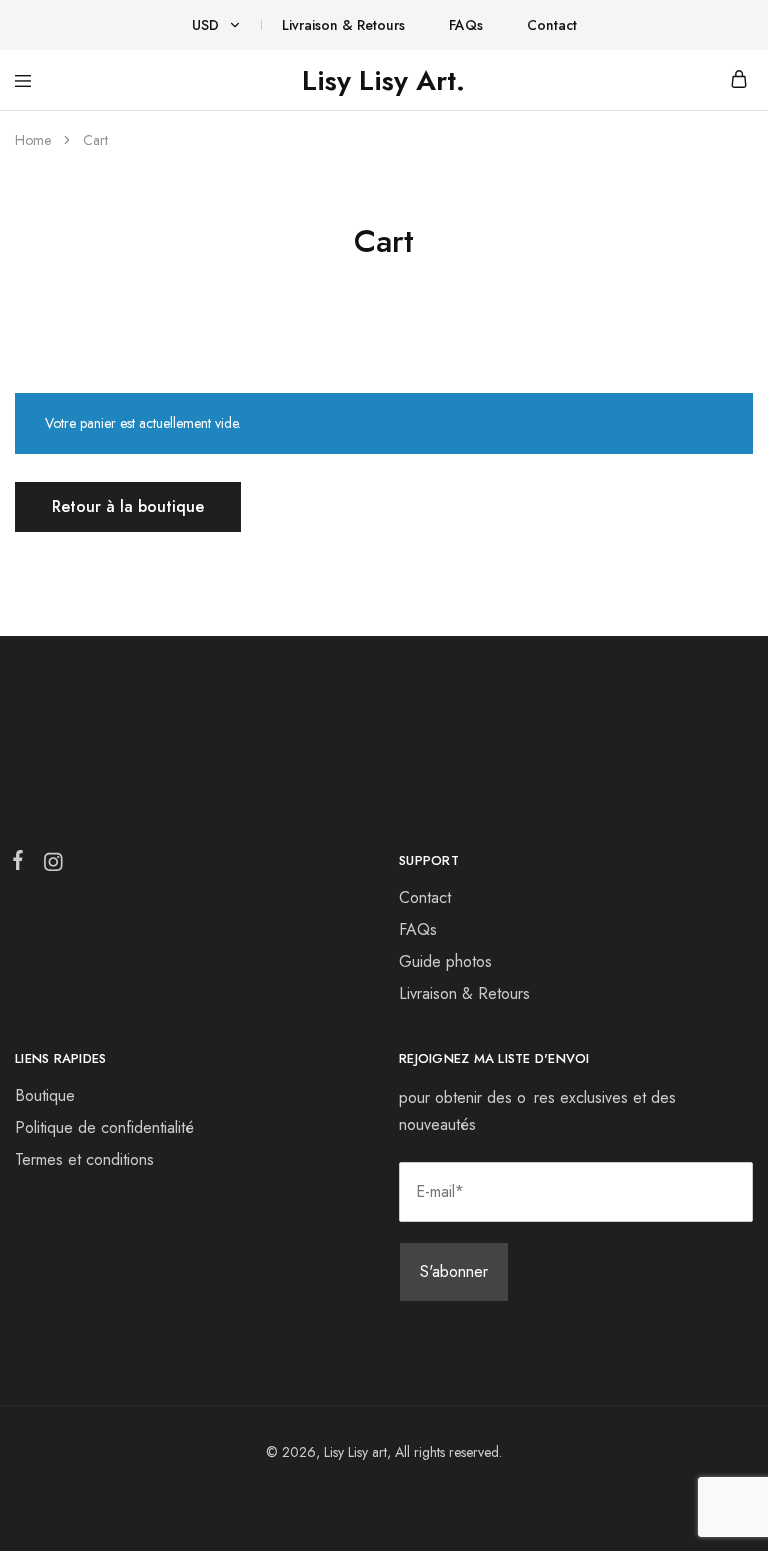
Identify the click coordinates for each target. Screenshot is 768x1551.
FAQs (466, 25)
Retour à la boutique (128, 506)
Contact (552, 25)
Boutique (45, 1095)
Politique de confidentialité (104, 1127)
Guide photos (445, 961)
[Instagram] (49, 866)
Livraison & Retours (343, 25)
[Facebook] (22, 864)
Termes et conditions (84, 1159)
